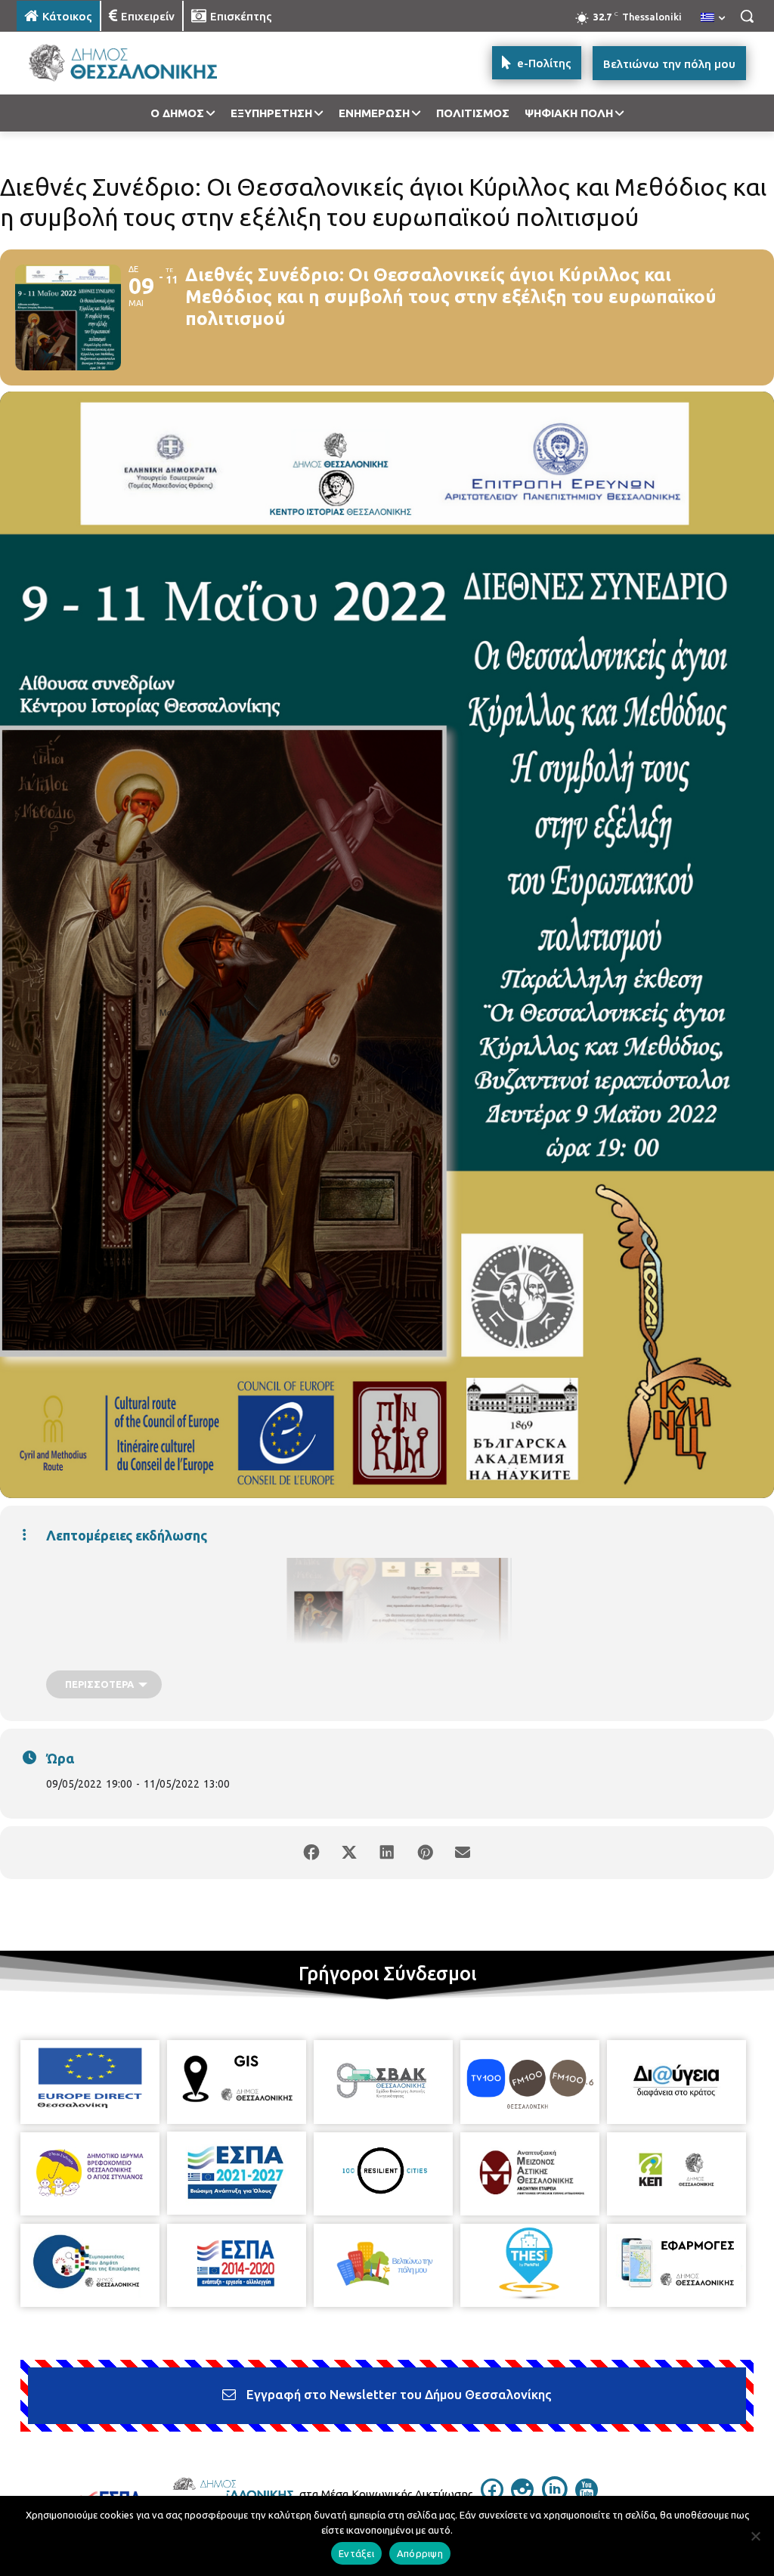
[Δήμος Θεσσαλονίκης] (105, 63)
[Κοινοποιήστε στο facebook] (311, 1853)
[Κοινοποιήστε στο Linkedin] (387, 1853)
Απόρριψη (420, 2553)
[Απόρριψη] (755, 2536)
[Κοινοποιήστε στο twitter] (349, 1853)
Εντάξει (356, 2553)
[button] (747, 16)
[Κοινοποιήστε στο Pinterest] (425, 1853)
